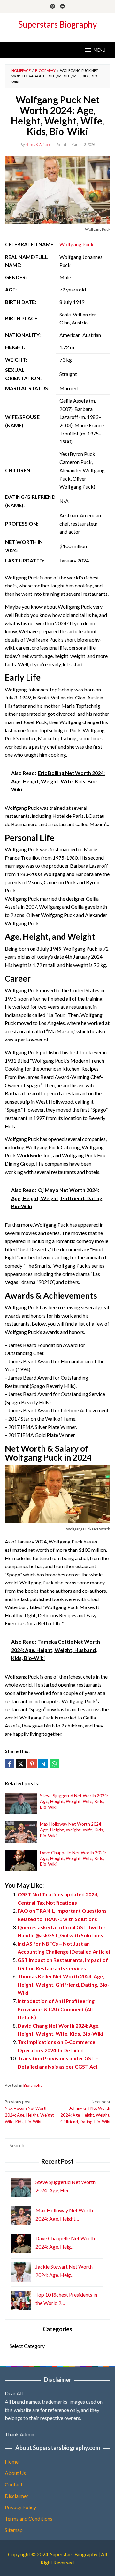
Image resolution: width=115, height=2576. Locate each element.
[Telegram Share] (43, 1764)
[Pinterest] (53, 7)
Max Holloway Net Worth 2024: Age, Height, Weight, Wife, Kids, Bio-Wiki (72, 1830)
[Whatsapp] (54, 1764)
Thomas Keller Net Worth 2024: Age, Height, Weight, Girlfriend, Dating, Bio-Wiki (63, 1984)
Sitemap (14, 2530)
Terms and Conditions (29, 2519)
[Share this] (10, 1764)
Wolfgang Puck (77, 244)
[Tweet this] (21, 1764)
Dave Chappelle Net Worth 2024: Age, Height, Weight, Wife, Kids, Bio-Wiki (73, 1858)
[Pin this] (32, 1764)
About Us (15, 2473)
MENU (100, 50)
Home (12, 2462)
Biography (33, 2085)
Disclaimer (17, 2496)
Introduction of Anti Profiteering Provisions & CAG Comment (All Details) (56, 2009)
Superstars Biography (57, 24)
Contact (14, 2484)
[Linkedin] (62, 7)
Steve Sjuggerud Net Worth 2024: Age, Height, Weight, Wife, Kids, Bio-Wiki (74, 1801)
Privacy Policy (20, 2507)
